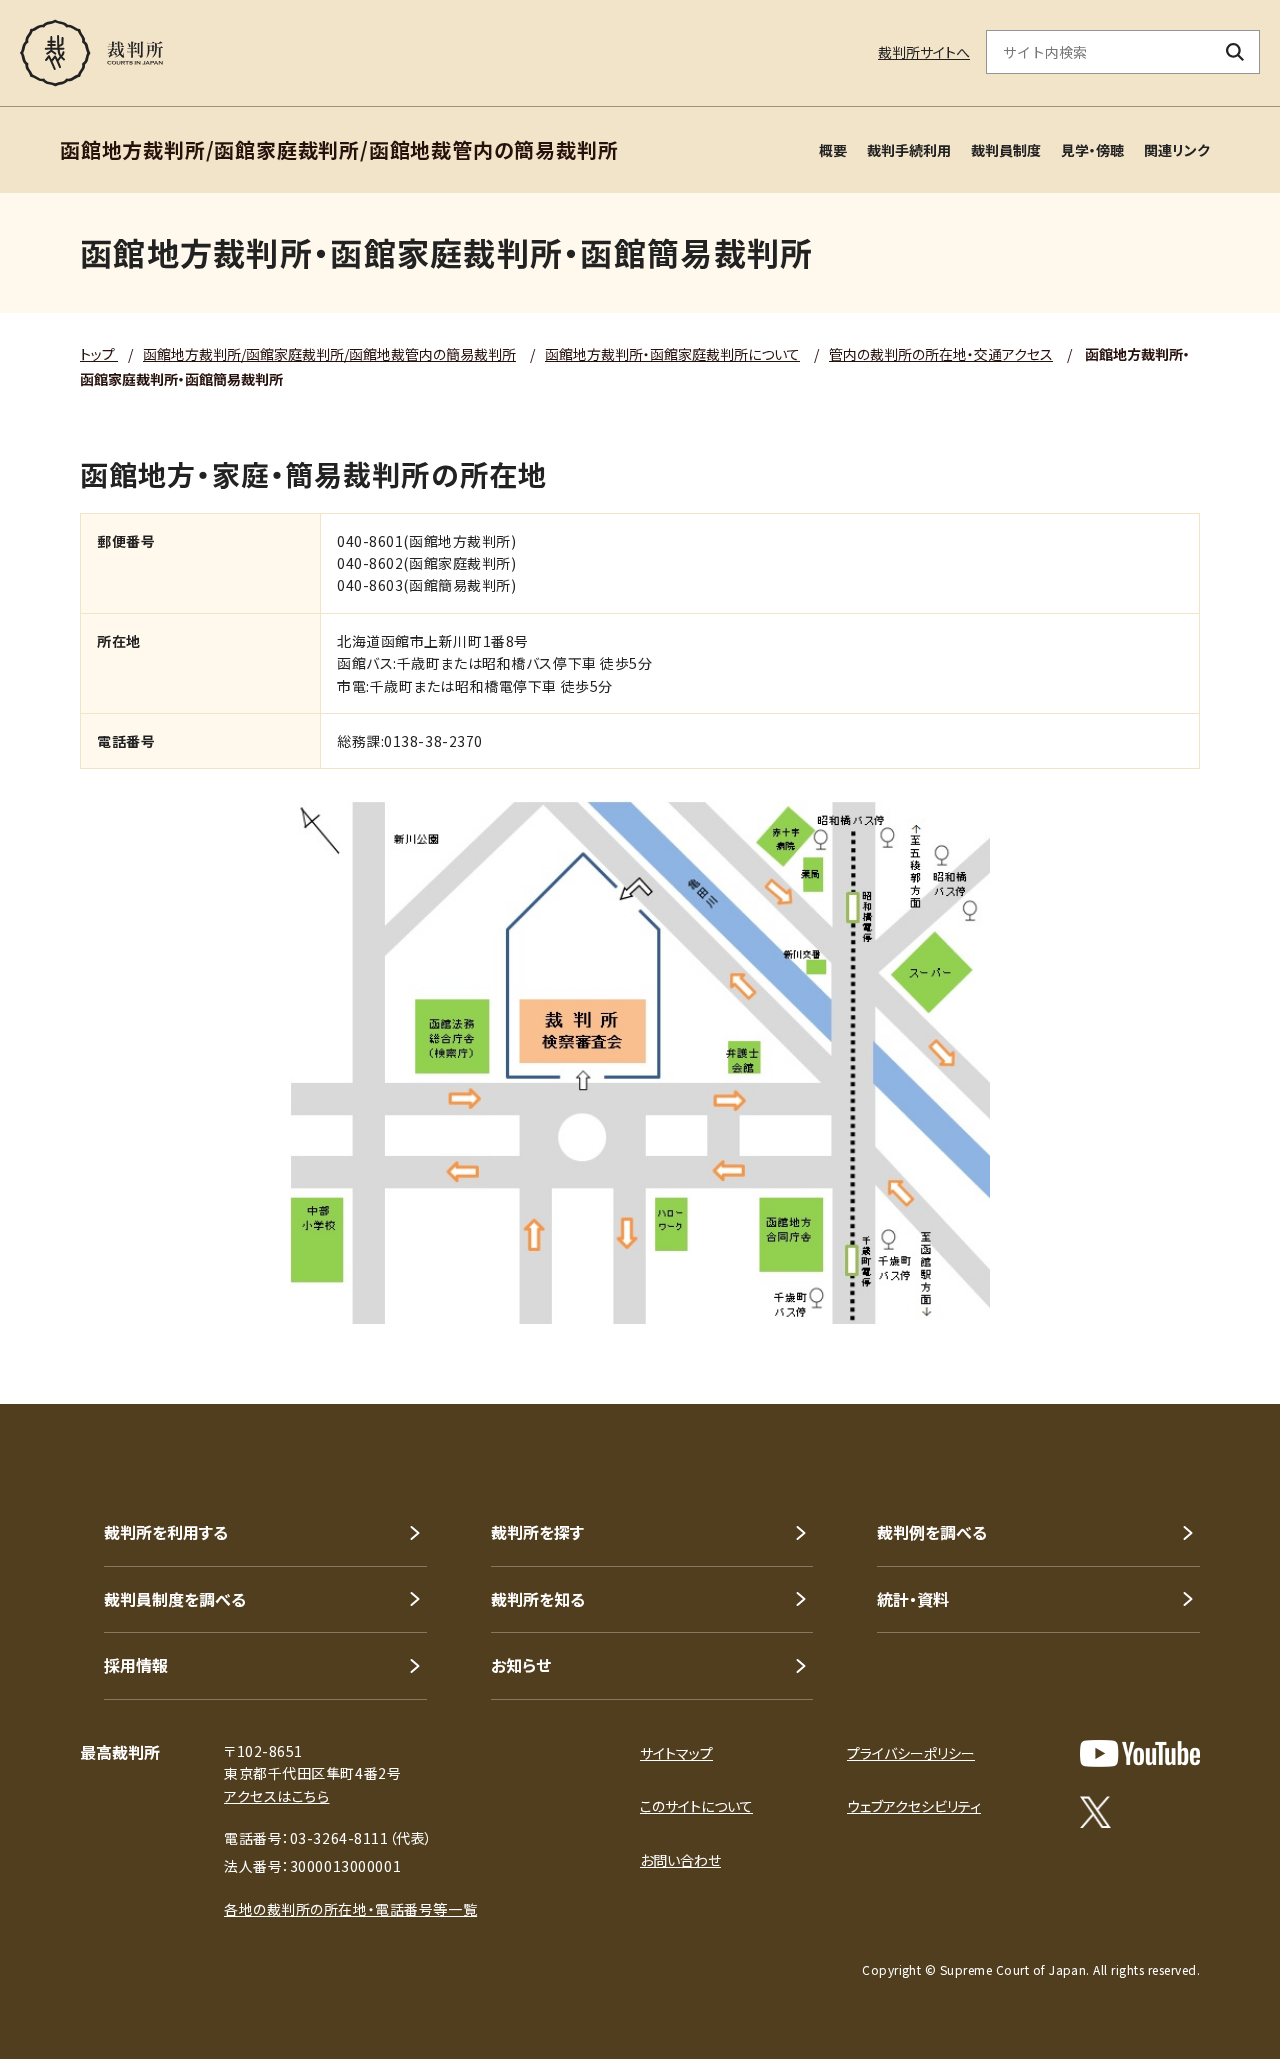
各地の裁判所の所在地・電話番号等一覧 (350, 1909)
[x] (1095, 1812)
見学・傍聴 (1092, 150)
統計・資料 (913, 1599)
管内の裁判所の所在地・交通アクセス (941, 354)
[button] (1208, 1332)
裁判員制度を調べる (175, 1599)
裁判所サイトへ (924, 52)
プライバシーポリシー (911, 1753)
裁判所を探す (537, 1532)
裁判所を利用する (166, 1532)
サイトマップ (676, 1753)
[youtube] (1140, 1753)
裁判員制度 (1006, 150)
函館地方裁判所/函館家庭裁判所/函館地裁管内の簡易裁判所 (329, 354)
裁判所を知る (538, 1599)
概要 (833, 150)
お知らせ (521, 1665)
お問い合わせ (680, 1860)
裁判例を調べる (932, 1532)
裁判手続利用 (909, 150)
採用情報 (136, 1665)
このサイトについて (696, 1806)
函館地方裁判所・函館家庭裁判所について (672, 354)
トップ (99, 354)
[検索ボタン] (1235, 52)
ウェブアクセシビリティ (914, 1806)
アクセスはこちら (276, 1796)
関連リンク (1177, 150)
